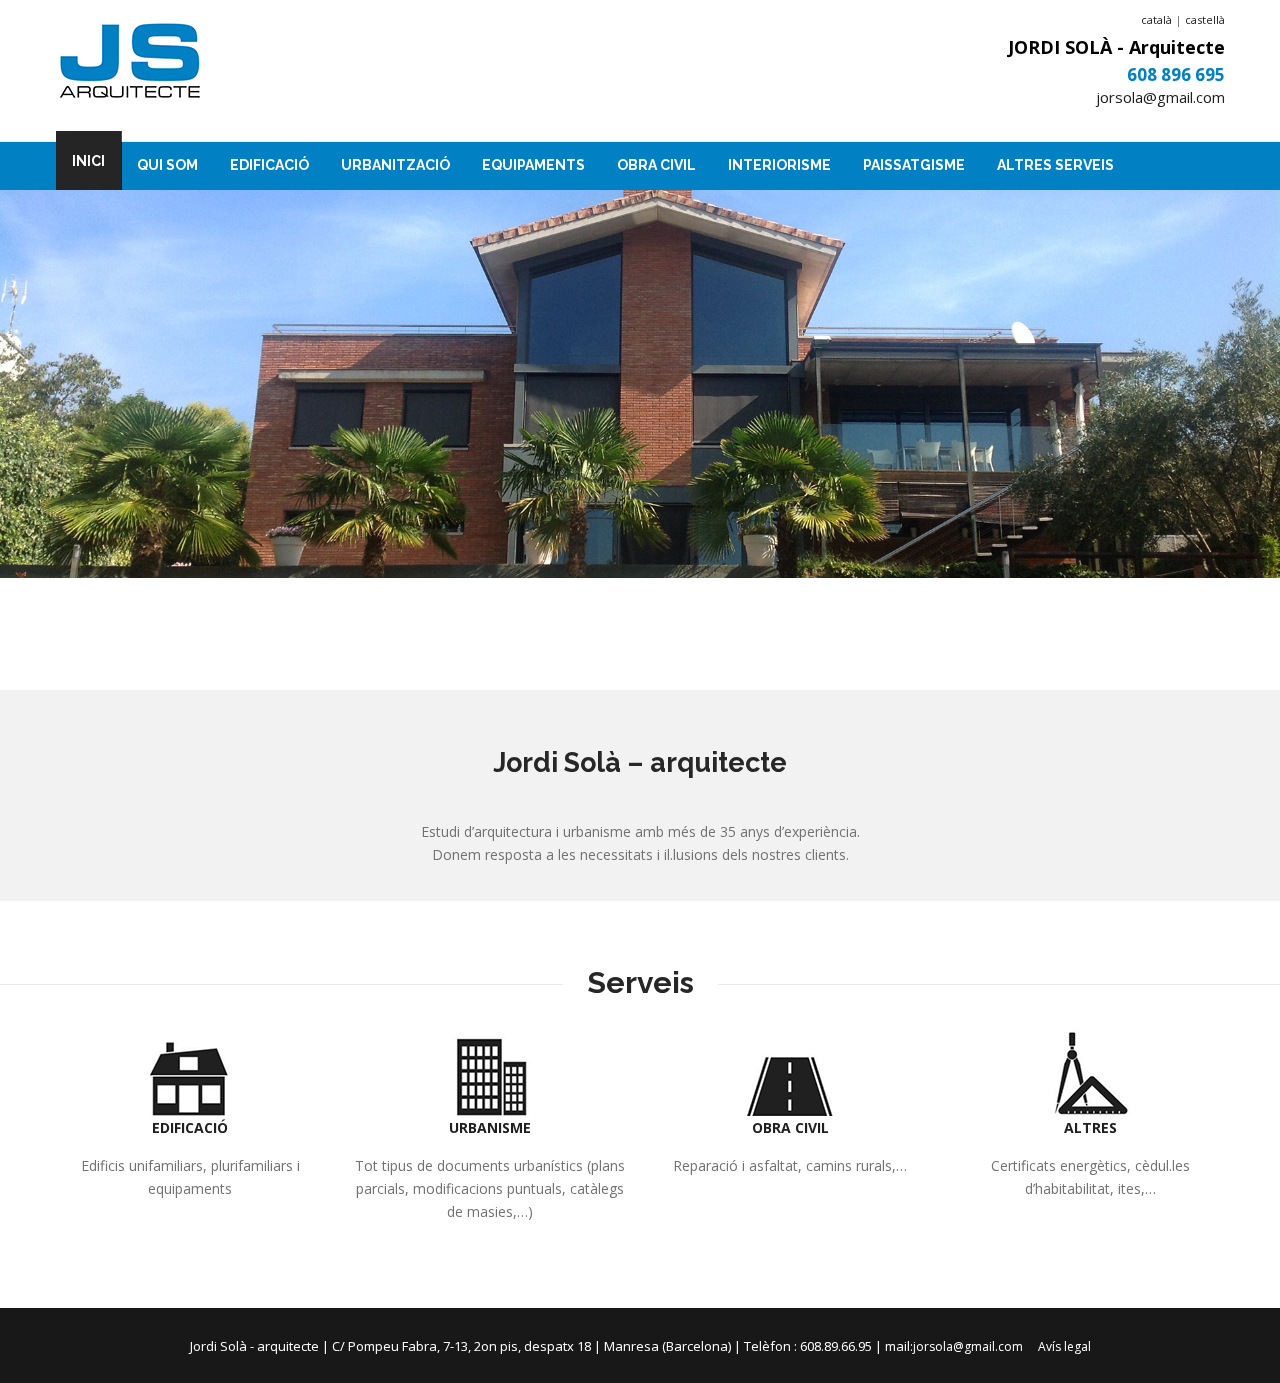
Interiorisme (779, 165)
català (1156, 19)
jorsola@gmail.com (1160, 97)
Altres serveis (1055, 165)
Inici (88, 161)
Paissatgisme (914, 165)
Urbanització (395, 165)
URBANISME (490, 1127)
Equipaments (533, 165)
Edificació (269, 165)
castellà (1205, 19)
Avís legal (1064, 1346)
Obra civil (656, 165)
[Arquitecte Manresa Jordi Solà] (130, 63)
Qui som (167, 165)
